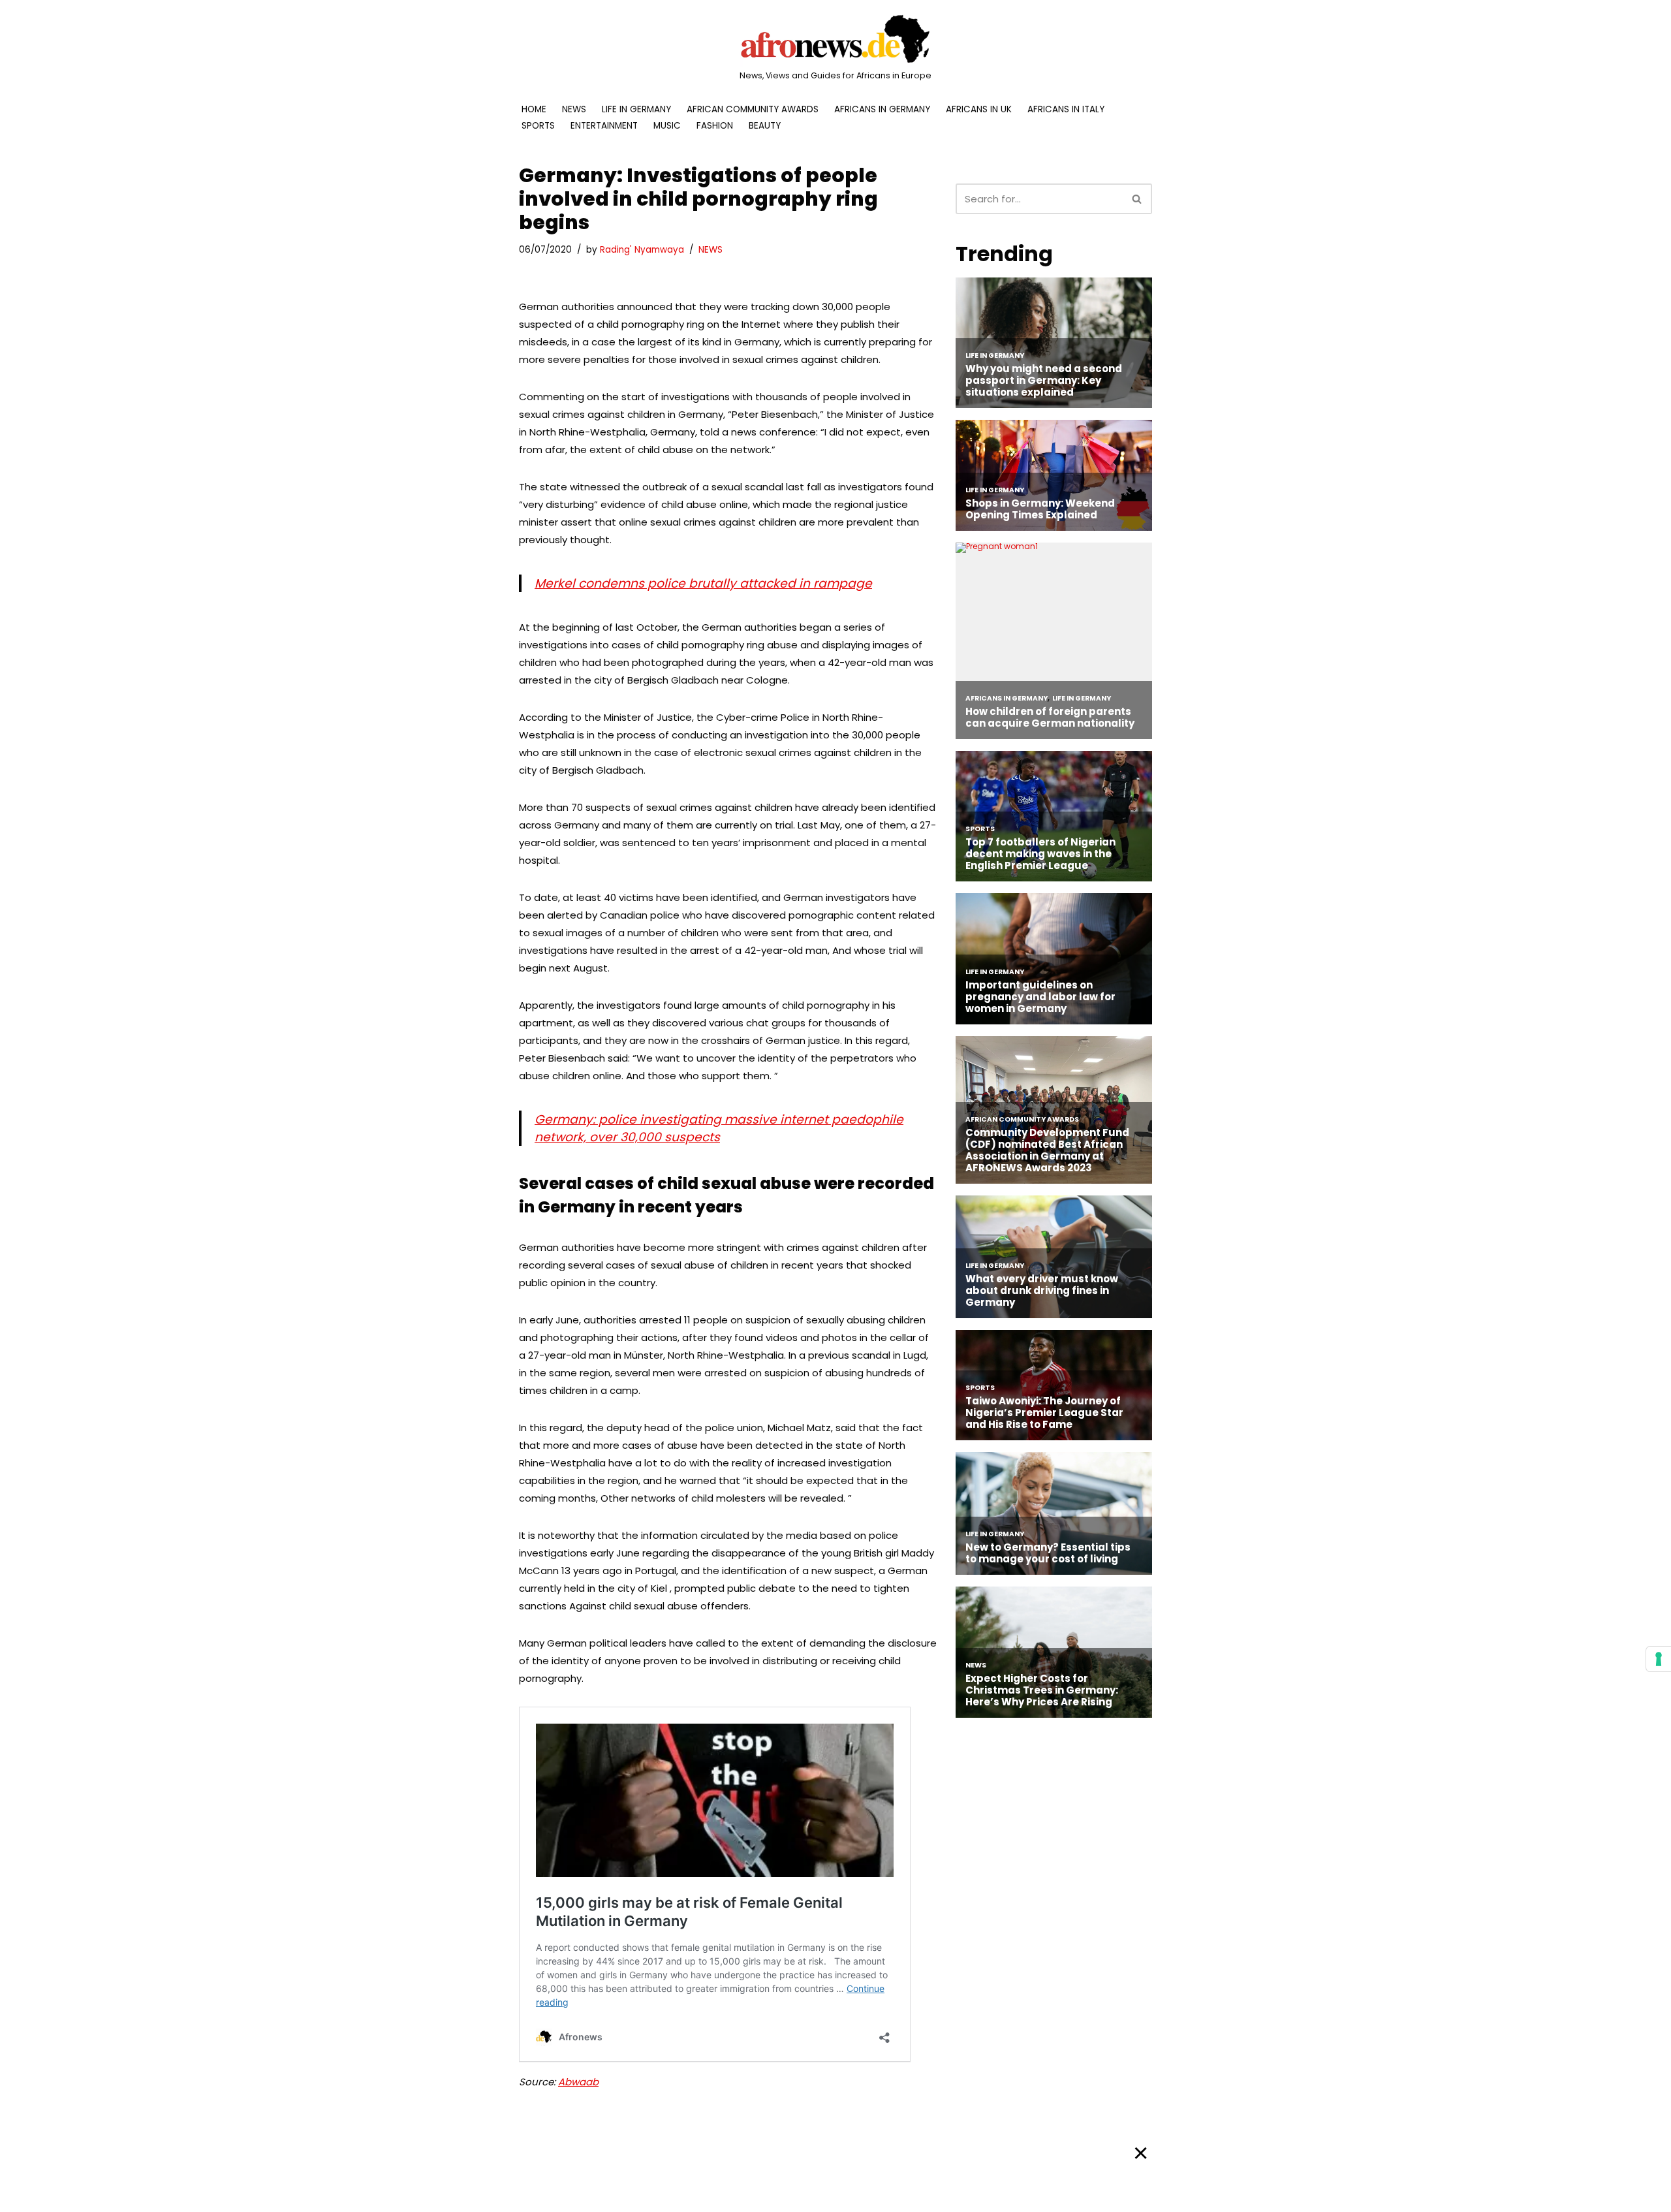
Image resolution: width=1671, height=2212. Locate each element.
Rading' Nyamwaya (642, 250)
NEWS (574, 109)
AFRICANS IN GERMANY (882, 109)
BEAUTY (765, 126)
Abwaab (578, 2082)
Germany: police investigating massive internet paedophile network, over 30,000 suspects (719, 1128)
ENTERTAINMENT (604, 126)
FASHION (715, 126)
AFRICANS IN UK (979, 109)
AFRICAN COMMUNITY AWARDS (753, 109)
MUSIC (667, 126)
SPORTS (538, 126)
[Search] (1137, 199)
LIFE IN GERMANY (636, 109)
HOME (534, 109)
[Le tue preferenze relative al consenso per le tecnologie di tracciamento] (1659, 1659)
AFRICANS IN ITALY (1066, 109)
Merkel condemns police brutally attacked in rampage (703, 583)
